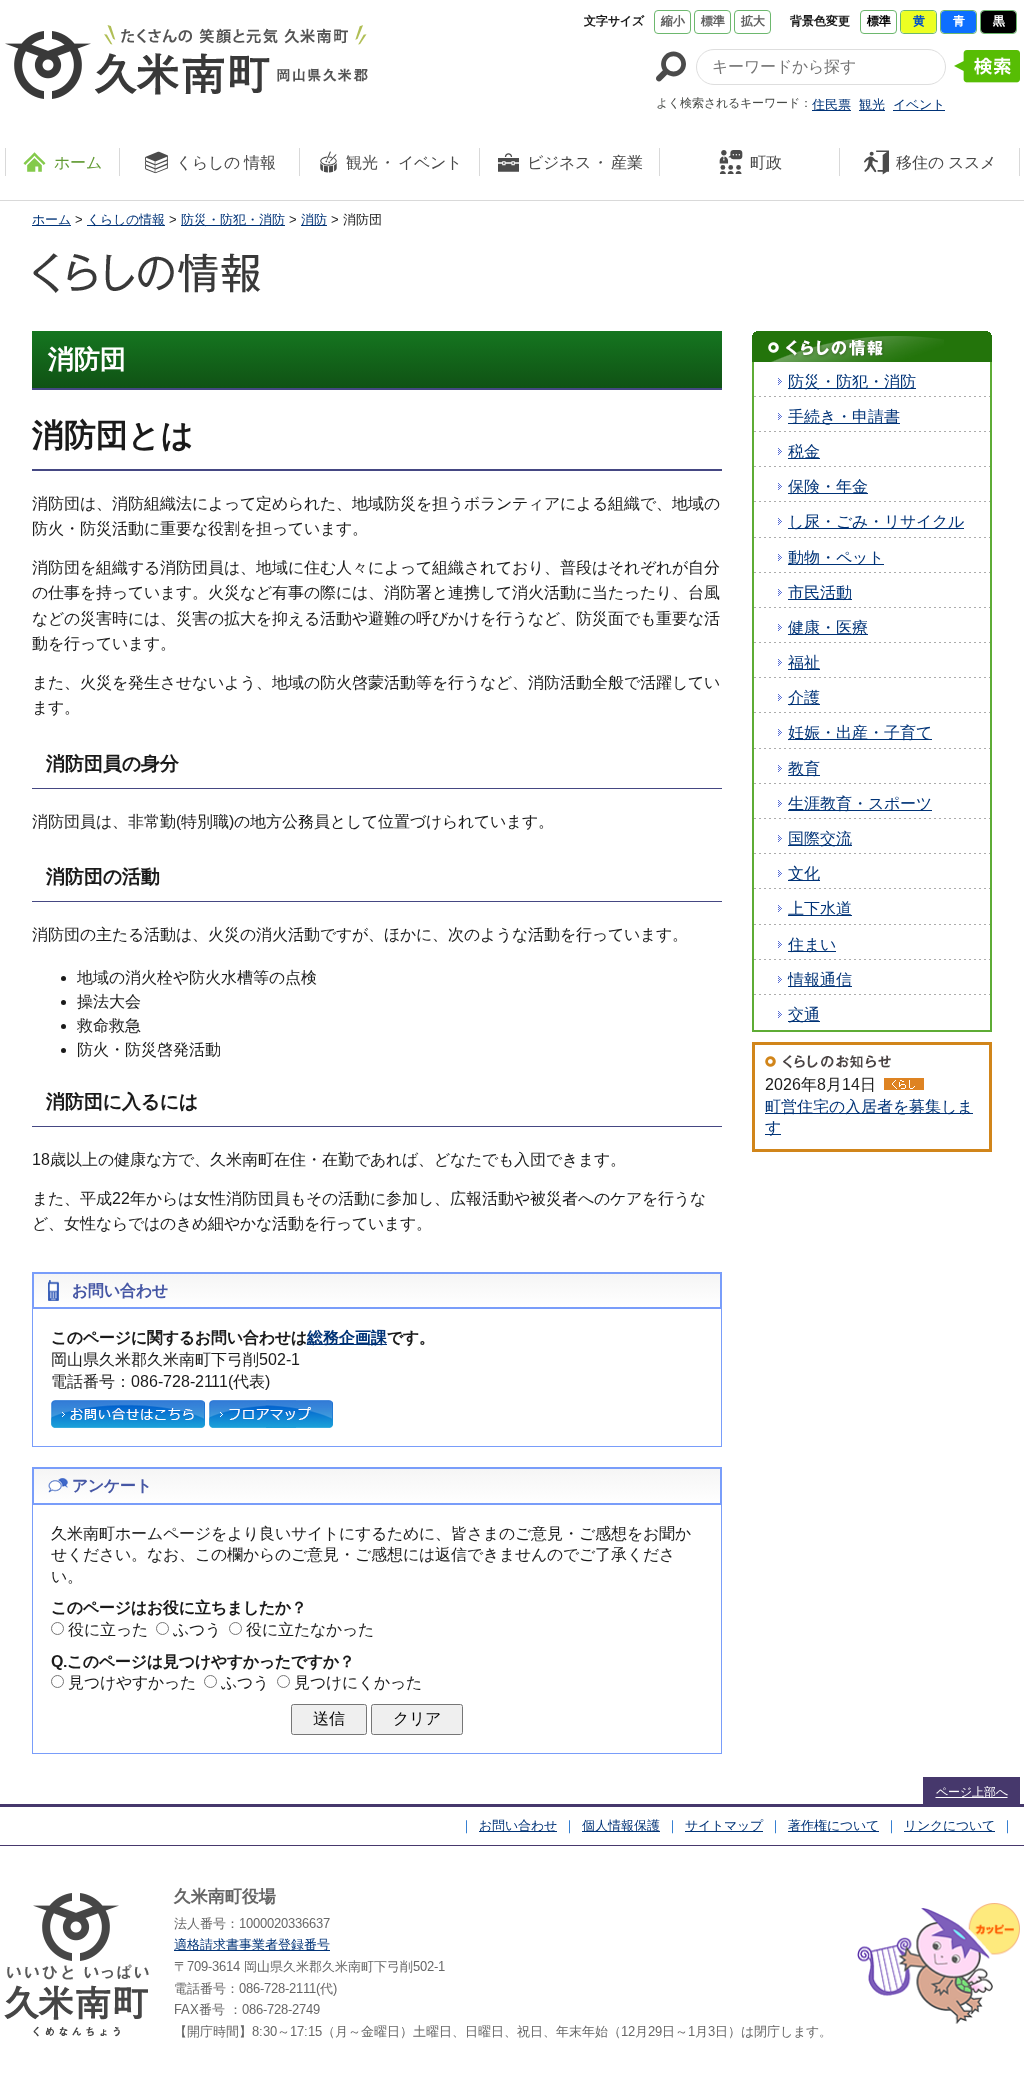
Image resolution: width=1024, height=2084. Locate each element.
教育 (804, 768)
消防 (314, 219)
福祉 (804, 662)
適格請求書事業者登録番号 (252, 1944)
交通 (804, 1014)
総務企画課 (347, 1337)
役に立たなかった (310, 1629)
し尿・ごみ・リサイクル (876, 521)
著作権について (833, 1825)
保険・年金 (828, 486)
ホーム (51, 219)
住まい (812, 944)
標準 (713, 21)
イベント (919, 104)
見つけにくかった (358, 1682)
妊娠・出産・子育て (860, 732)
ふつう (197, 1629)
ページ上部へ (972, 1792)
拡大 (753, 21)
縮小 (673, 21)
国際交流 (820, 838)
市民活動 (820, 592)
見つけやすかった (132, 1682)
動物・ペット (836, 557)
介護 (804, 697)
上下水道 (820, 908)
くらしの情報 (126, 219)
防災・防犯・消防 (233, 219)
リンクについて (949, 1825)
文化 (804, 873)
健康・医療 (828, 627)
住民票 (831, 104)
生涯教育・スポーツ (860, 803)
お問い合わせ (518, 1825)
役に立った (108, 1629)
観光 (872, 104)
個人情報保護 (621, 1825)
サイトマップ (724, 1825)
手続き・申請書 (844, 416)
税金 (804, 451)
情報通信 (820, 979)
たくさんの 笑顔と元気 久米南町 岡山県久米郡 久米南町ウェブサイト (186, 62)
